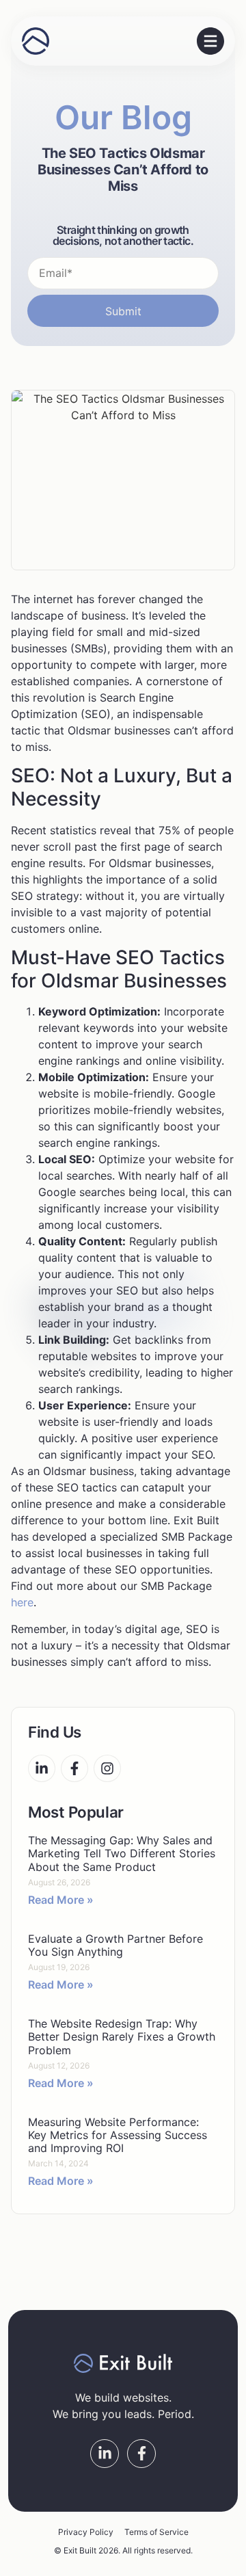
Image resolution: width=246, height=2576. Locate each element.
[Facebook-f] (74, 1768)
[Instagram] (107, 1768)
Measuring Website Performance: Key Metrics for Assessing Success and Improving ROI (118, 2135)
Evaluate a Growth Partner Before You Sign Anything (115, 1945)
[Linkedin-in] (42, 1768)
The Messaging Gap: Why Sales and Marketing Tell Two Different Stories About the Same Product (122, 1853)
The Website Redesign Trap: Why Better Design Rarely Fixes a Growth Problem (122, 2036)
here (22, 1602)
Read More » (61, 1900)
